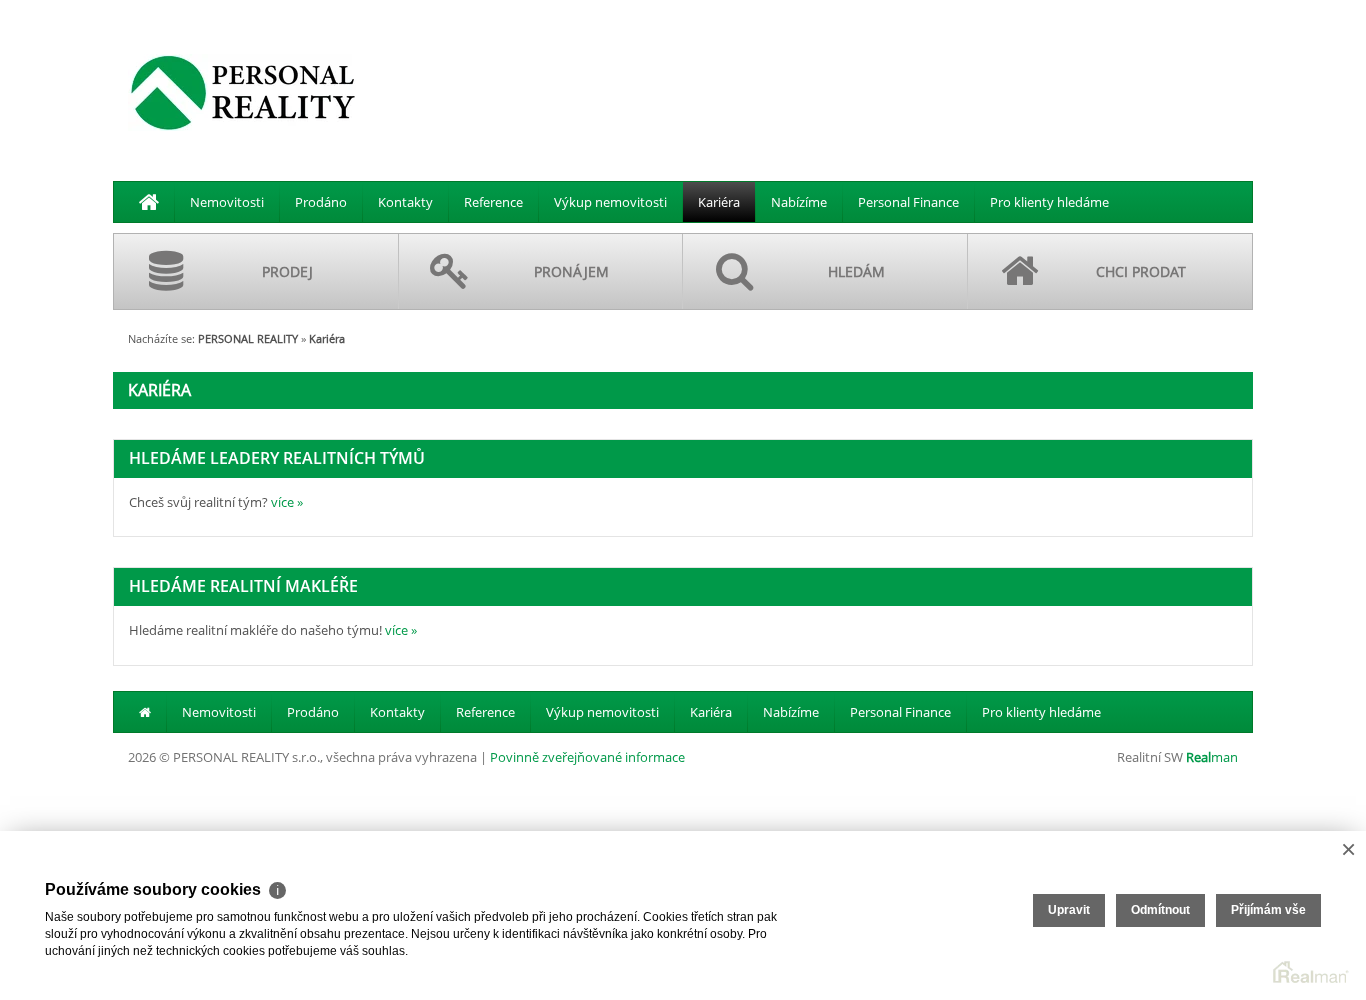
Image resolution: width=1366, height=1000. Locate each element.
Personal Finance (908, 202)
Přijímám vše (1268, 910)
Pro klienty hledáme (1049, 202)
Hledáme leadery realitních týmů (277, 458)
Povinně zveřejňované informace (587, 757)
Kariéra (719, 202)
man (1212, 757)
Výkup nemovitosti (610, 202)
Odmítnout (1160, 910)
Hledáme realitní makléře (243, 586)
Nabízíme (799, 202)
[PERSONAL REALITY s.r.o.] (243, 92)
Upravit (1069, 910)
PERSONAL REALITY (248, 338)
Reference (493, 202)
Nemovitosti (227, 202)
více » (287, 502)
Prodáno (321, 202)
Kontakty (405, 202)
